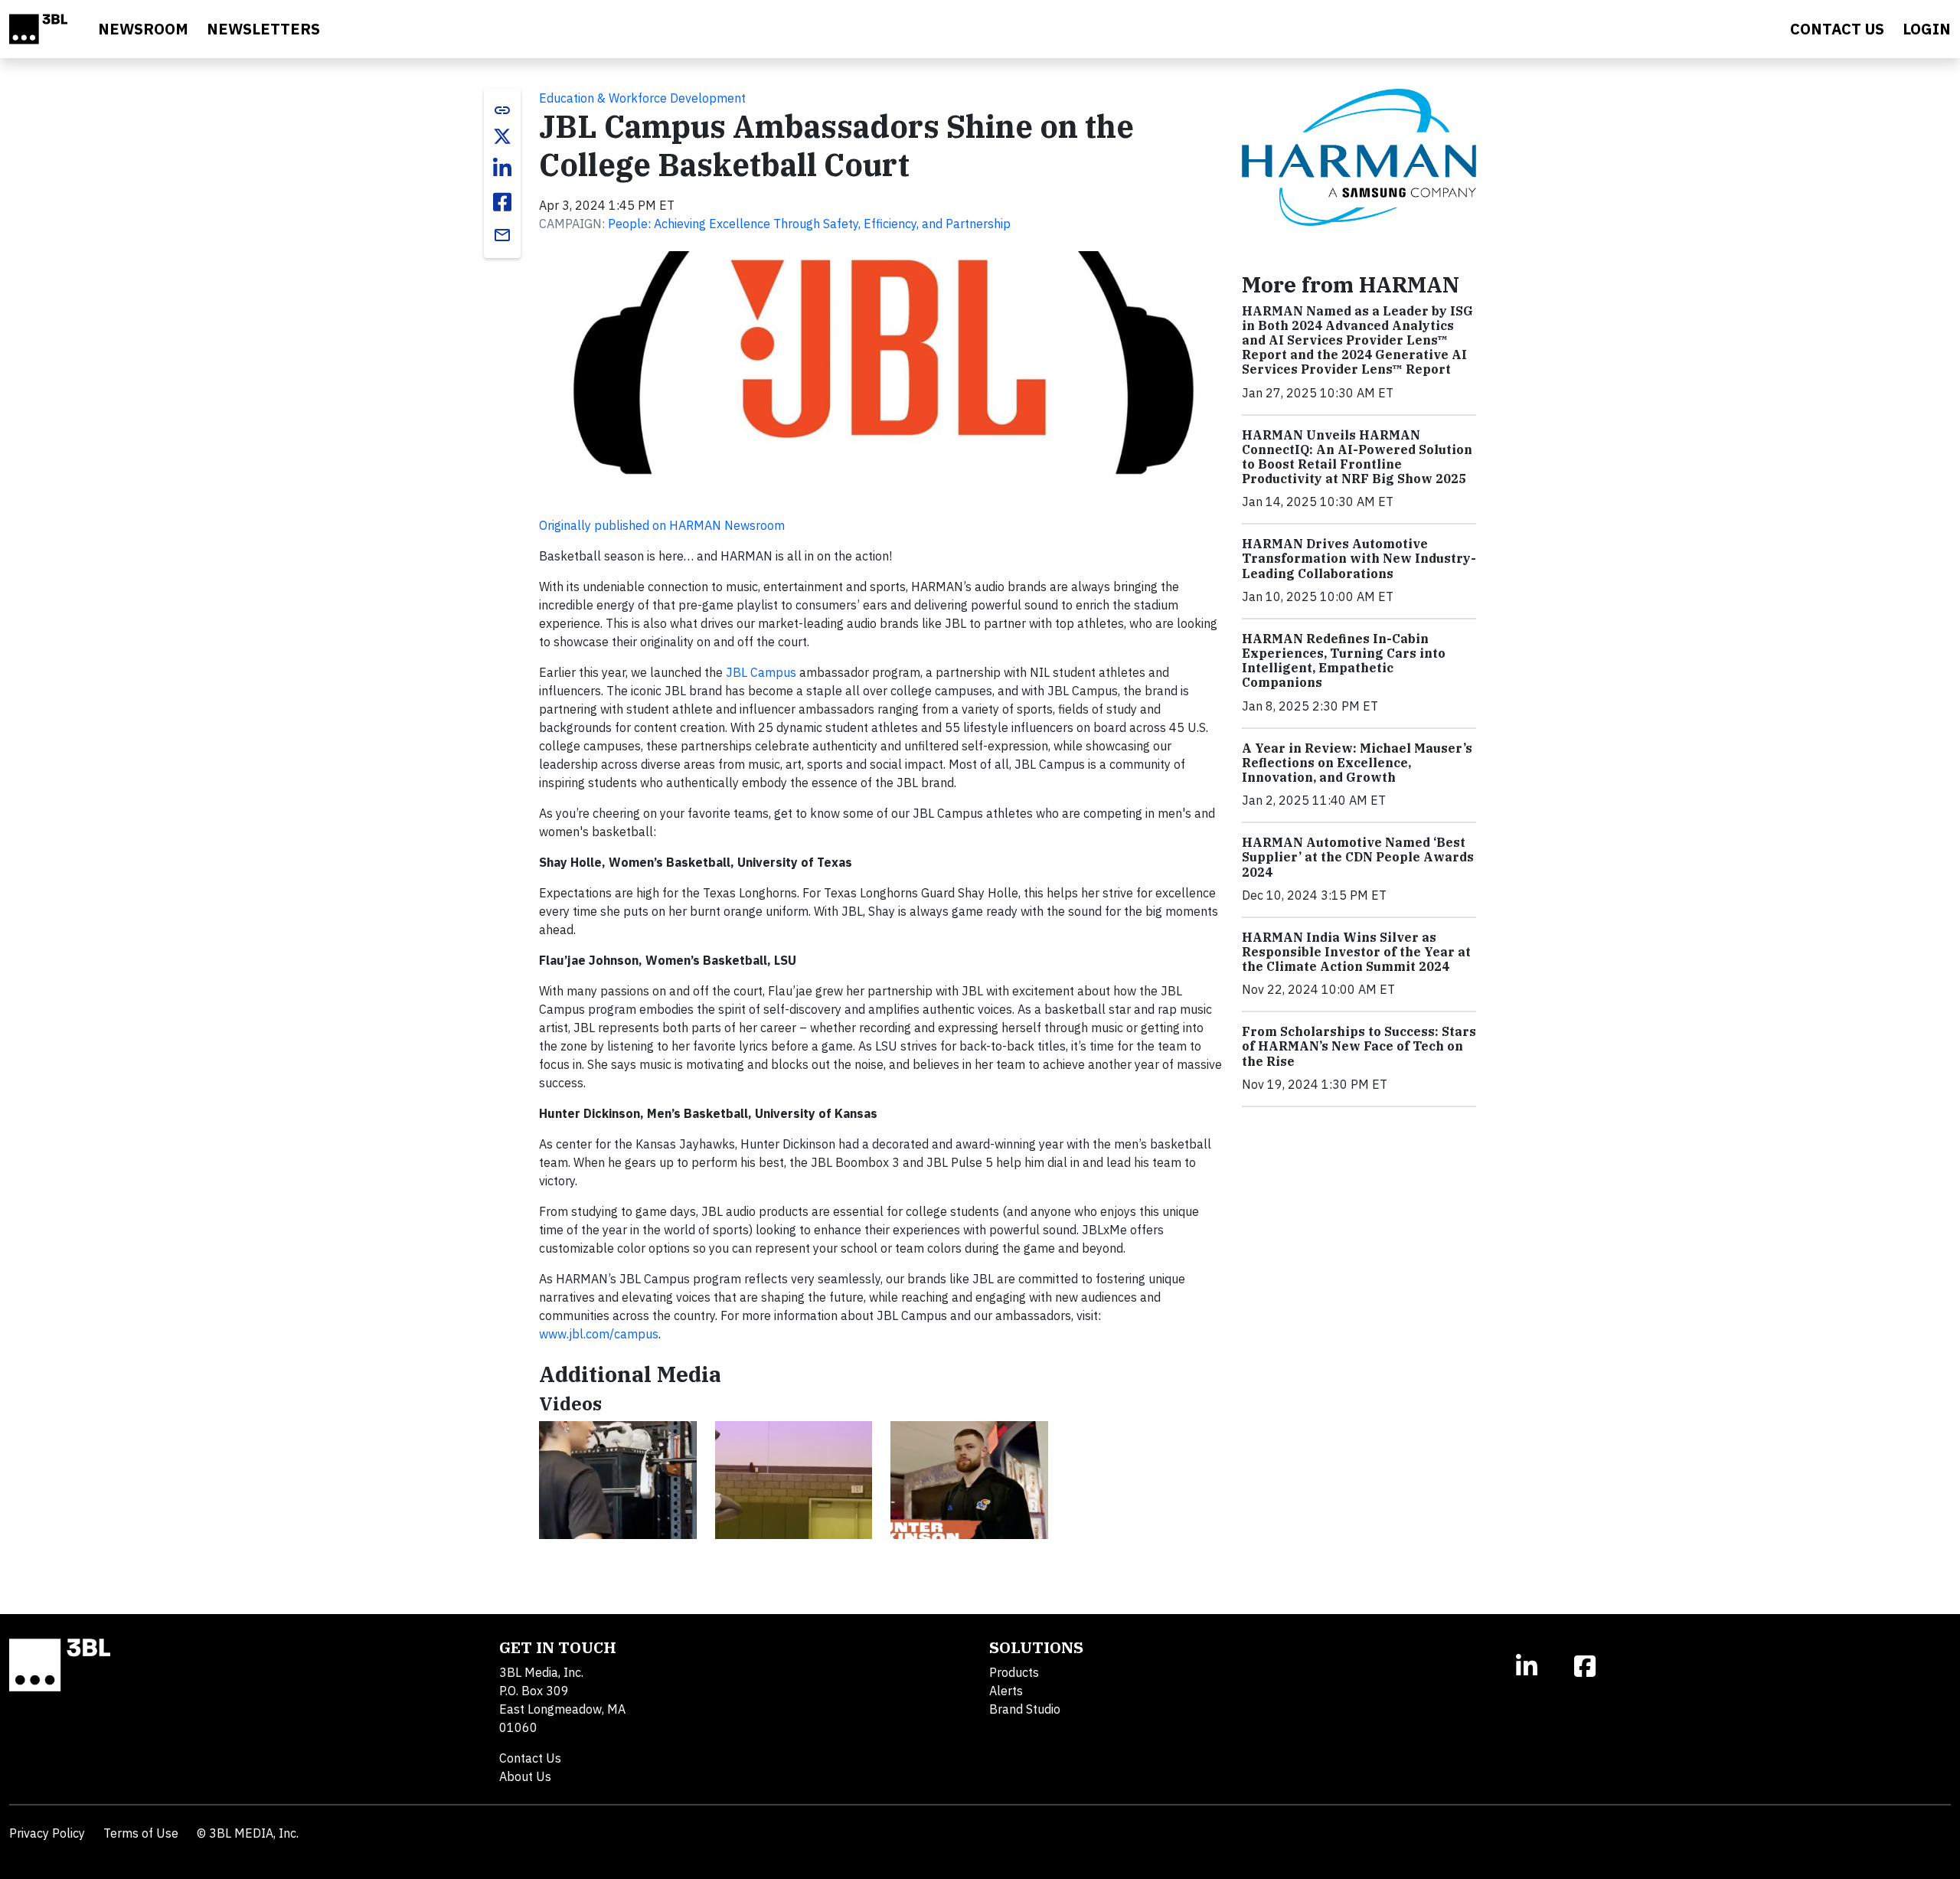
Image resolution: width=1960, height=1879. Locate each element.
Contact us (1837, 29)
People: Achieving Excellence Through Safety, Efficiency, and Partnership (809, 224)
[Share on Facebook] (502, 202)
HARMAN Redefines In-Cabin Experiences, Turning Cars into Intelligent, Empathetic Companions (1344, 661)
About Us (525, 1776)
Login (1927, 29)
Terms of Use (141, 1833)
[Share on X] (502, 136)
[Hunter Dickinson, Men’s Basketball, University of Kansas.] (969, 1480)
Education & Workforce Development (642, 98)
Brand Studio (1025, 1709)
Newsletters (263, 29)
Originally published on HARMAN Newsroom (662, 525)
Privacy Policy (47, 1833)
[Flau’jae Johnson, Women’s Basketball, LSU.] (794, 1480)
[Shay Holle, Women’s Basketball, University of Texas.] (618, 1480)
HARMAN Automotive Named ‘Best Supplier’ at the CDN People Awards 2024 (1358, 857)
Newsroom (143, 29)
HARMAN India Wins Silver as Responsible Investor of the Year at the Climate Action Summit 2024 (1356, 952)
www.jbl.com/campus (599, 1334)
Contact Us (530, 1758)
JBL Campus (761, 672)
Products (1014, 1672)
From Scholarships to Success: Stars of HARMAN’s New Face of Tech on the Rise (1359, 1046)
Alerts (1006, 1691)
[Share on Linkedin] (502, 168)
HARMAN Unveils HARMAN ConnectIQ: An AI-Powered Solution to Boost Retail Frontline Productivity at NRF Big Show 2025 (1357, 457)
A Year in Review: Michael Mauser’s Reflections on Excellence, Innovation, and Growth (1357, 763)
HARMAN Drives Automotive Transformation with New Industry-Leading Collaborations (1359, 558)
